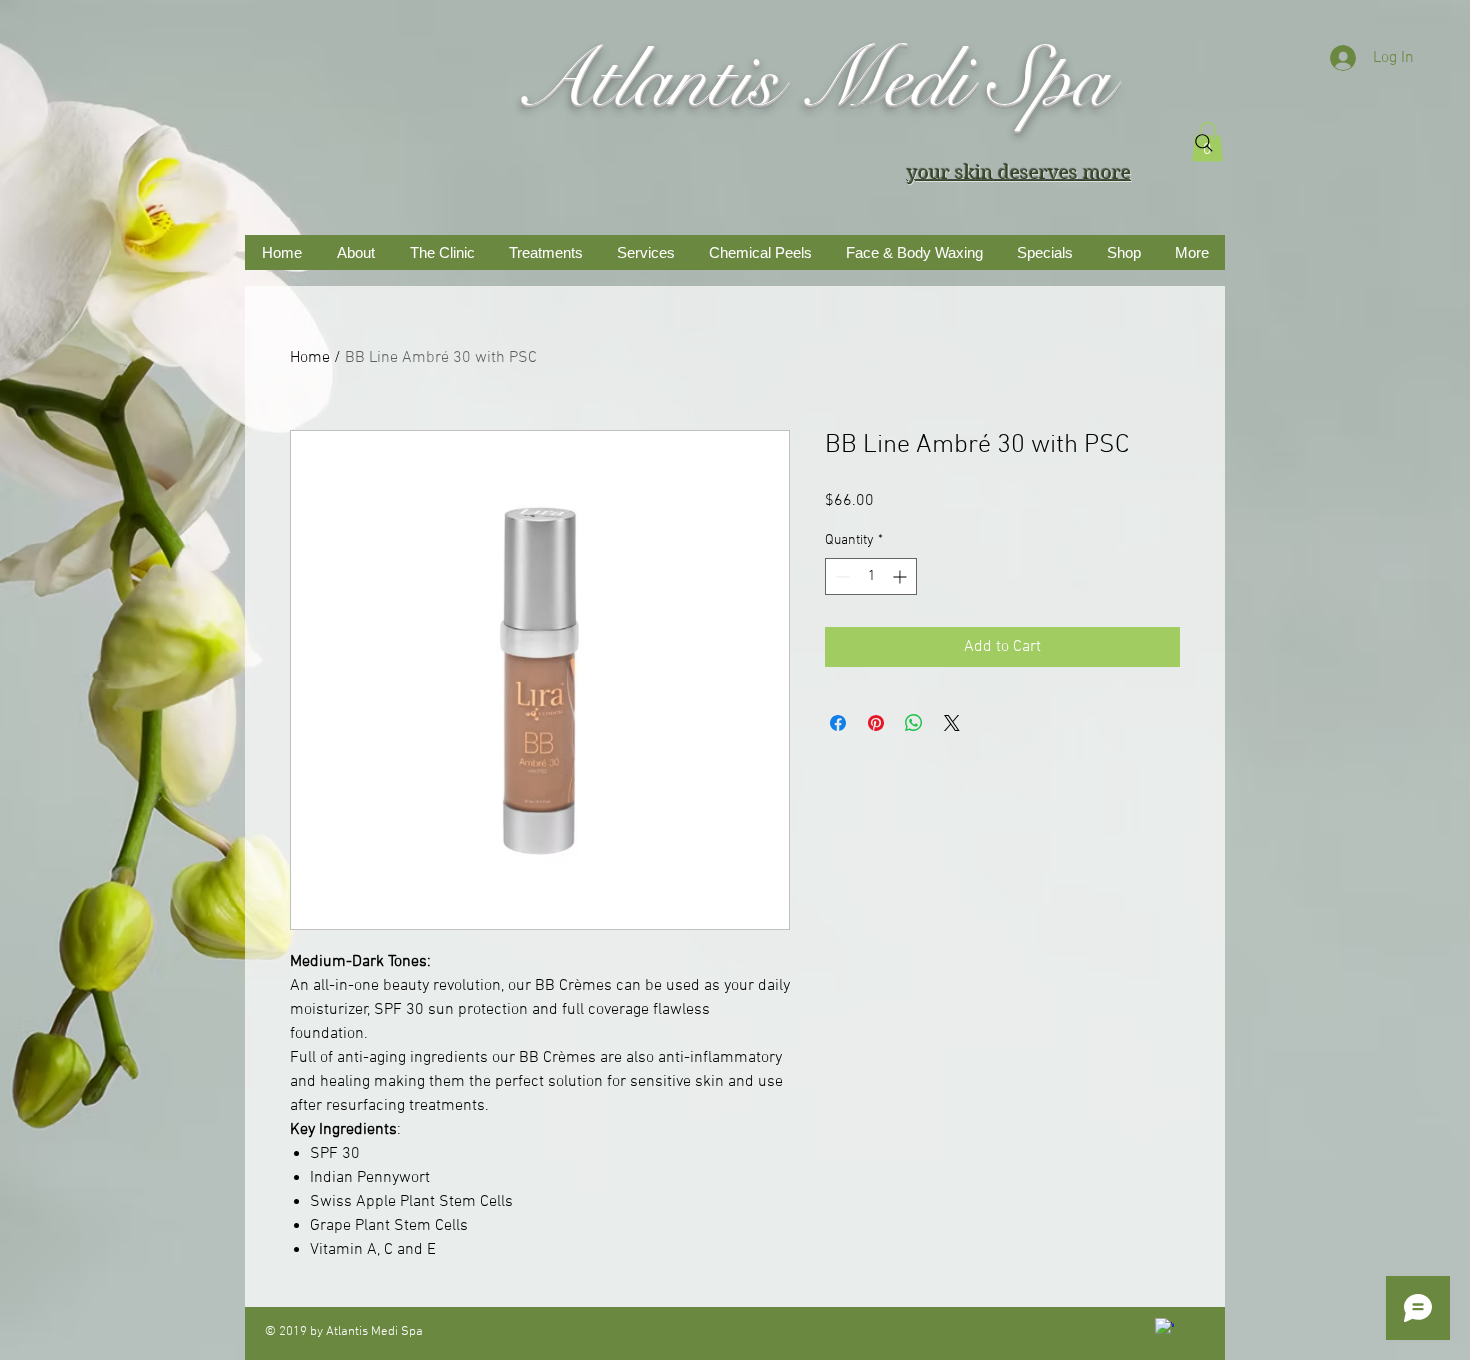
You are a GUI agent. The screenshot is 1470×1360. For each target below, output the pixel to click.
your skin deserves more (1019, 172)
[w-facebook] (1164, 1327)
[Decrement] (840, 576)
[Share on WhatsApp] (914, 723)
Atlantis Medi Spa (812, 80)
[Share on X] (952, 723)
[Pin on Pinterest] (876, 723)
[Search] (1204, 143)
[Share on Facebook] (838, 723)
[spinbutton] (871, 576)
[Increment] (901, 576)
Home (310, 358)
